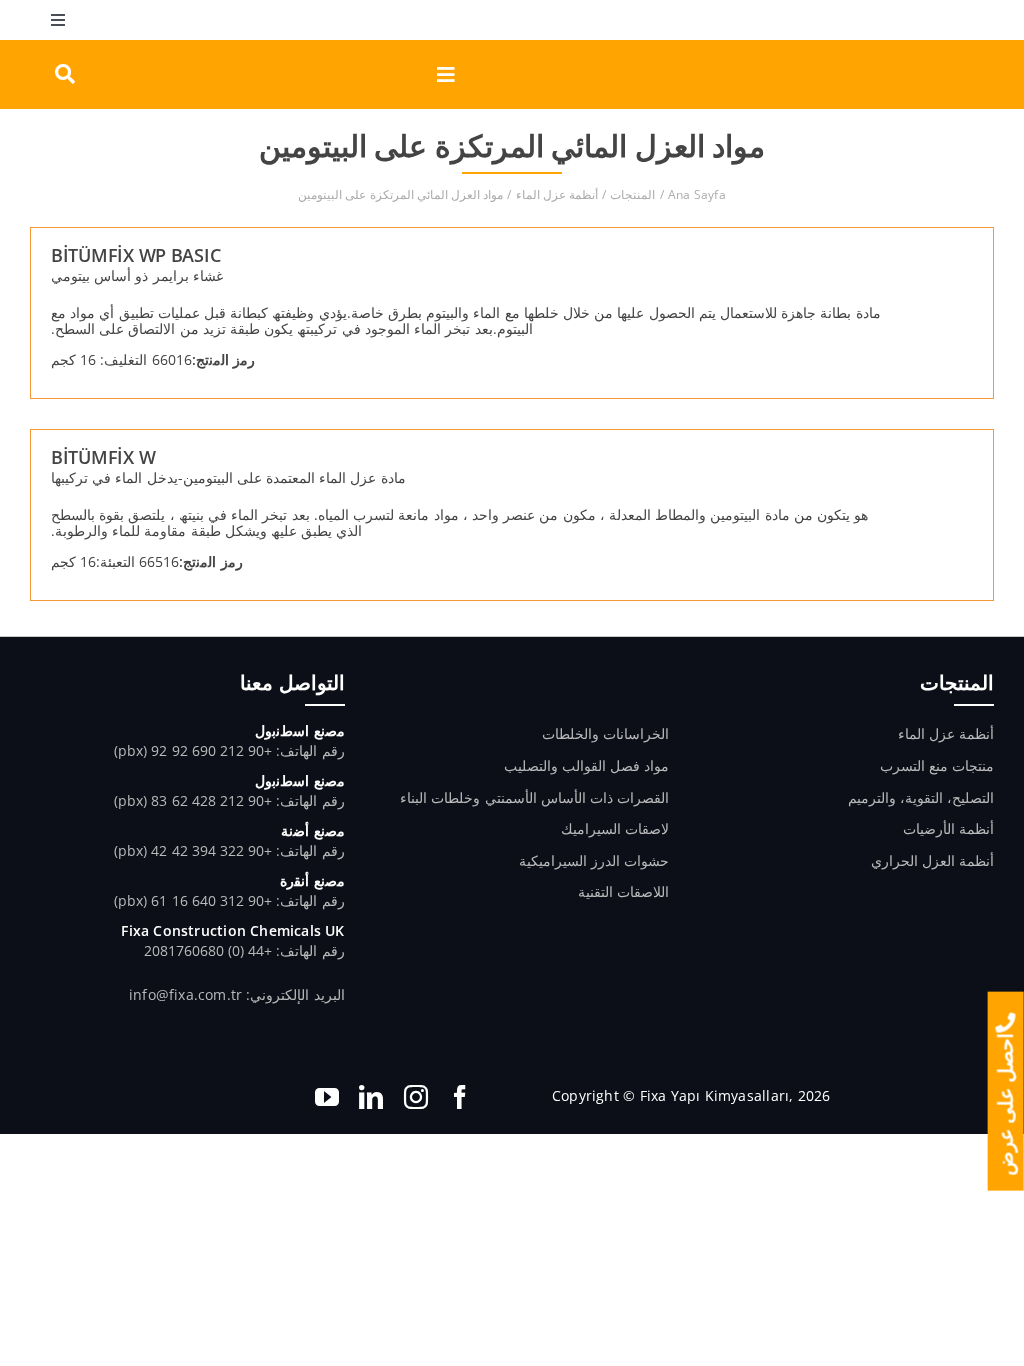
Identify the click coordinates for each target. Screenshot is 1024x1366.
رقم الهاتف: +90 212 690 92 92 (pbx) (229, 750)
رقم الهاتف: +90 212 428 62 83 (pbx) (229, 800)
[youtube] (327, 1097)
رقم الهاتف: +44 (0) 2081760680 (244, 950)
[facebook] (460, 1097)
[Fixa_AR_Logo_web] (908, 46)
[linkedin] (371, 1097)
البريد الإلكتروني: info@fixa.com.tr (237, 994)
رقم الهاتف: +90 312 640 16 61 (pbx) (229, 900)
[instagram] (416, 1097)
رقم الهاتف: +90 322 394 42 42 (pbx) (229, 850)
